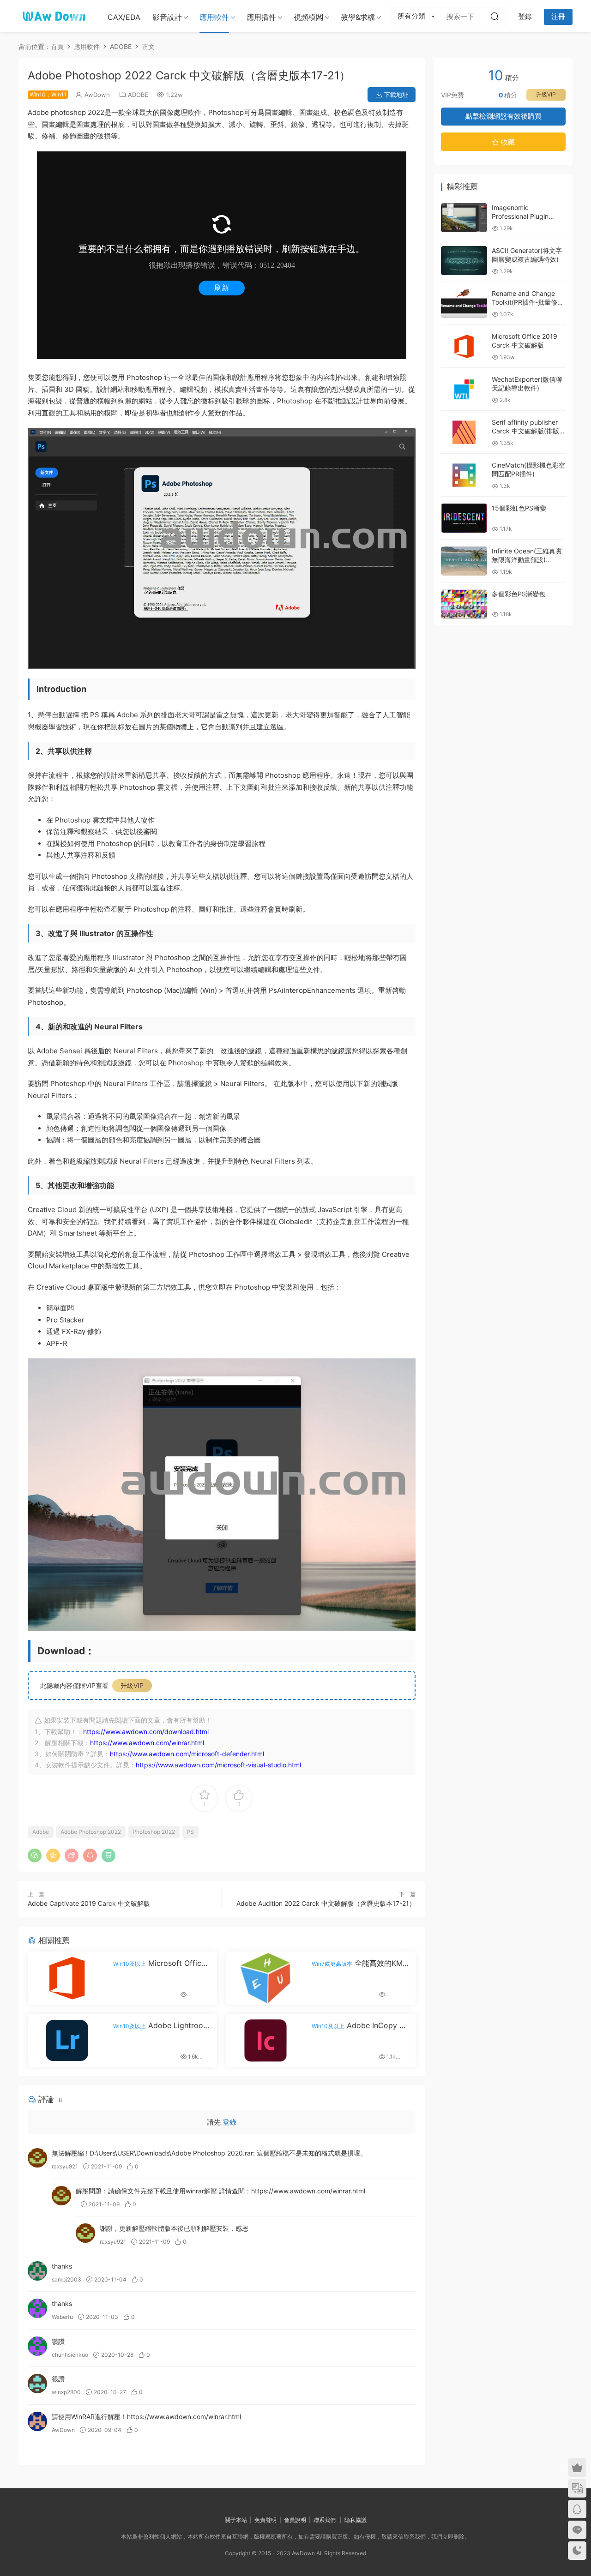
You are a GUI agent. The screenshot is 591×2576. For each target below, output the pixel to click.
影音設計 (167, 17)
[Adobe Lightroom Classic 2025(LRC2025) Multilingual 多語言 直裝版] (67, 2040)
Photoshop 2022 (154, 1832)
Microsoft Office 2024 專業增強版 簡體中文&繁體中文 (160, 1963)
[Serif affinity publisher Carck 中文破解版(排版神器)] (464, 432)
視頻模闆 (308, 17)
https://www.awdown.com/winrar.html (308, 2191)
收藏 (507, 142)
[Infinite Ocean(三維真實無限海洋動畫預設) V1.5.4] (464, 561)
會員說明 (295, 2520)
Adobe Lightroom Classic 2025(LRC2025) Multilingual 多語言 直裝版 (162, 2025)
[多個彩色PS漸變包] (464, 604)
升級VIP (132, 1685)
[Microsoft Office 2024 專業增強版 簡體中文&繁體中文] (67, 1978)
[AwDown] (53, 16)
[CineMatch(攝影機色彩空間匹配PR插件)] (464, 475)
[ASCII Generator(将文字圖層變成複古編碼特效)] (464, 261)
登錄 (229, 2122)
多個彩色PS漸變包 (519, 594)
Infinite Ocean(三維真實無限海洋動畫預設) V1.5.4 (527, 560)
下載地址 (395, 95)
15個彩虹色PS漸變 (519, 508)
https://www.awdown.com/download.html (146, 1732)
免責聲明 (265, 2520)
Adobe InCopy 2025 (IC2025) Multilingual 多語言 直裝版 (360, 2025)
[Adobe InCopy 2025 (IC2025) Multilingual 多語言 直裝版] (265, 2040)
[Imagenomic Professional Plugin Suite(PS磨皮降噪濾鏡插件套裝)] (464, 218)
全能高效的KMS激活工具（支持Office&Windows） (359, 1963)
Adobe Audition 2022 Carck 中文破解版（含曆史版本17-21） (326, 1903)
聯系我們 (325, 2520)
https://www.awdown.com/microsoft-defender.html (187, 1754)
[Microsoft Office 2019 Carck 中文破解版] (464, 346)
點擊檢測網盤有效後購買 (504, 116)
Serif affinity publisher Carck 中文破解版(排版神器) (529, 431)
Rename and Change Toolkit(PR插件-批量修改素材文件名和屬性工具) (528, 302)
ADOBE (138, 95)
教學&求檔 (358, 17)
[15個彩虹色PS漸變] (464, 518)
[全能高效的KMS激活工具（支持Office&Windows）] (265, 1978)
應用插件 (261, 17)
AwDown (97, 95)
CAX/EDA (124, 17)
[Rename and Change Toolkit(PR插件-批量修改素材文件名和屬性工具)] (464, 303)
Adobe (41, 1832)
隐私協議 (356, 2520)
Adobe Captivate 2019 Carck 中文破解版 (89, 1903)
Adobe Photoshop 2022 (91, 1832)
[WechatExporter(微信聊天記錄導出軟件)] (464, 389)
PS (190, 1832)
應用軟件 (214, 17)
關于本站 (236, 2520)
